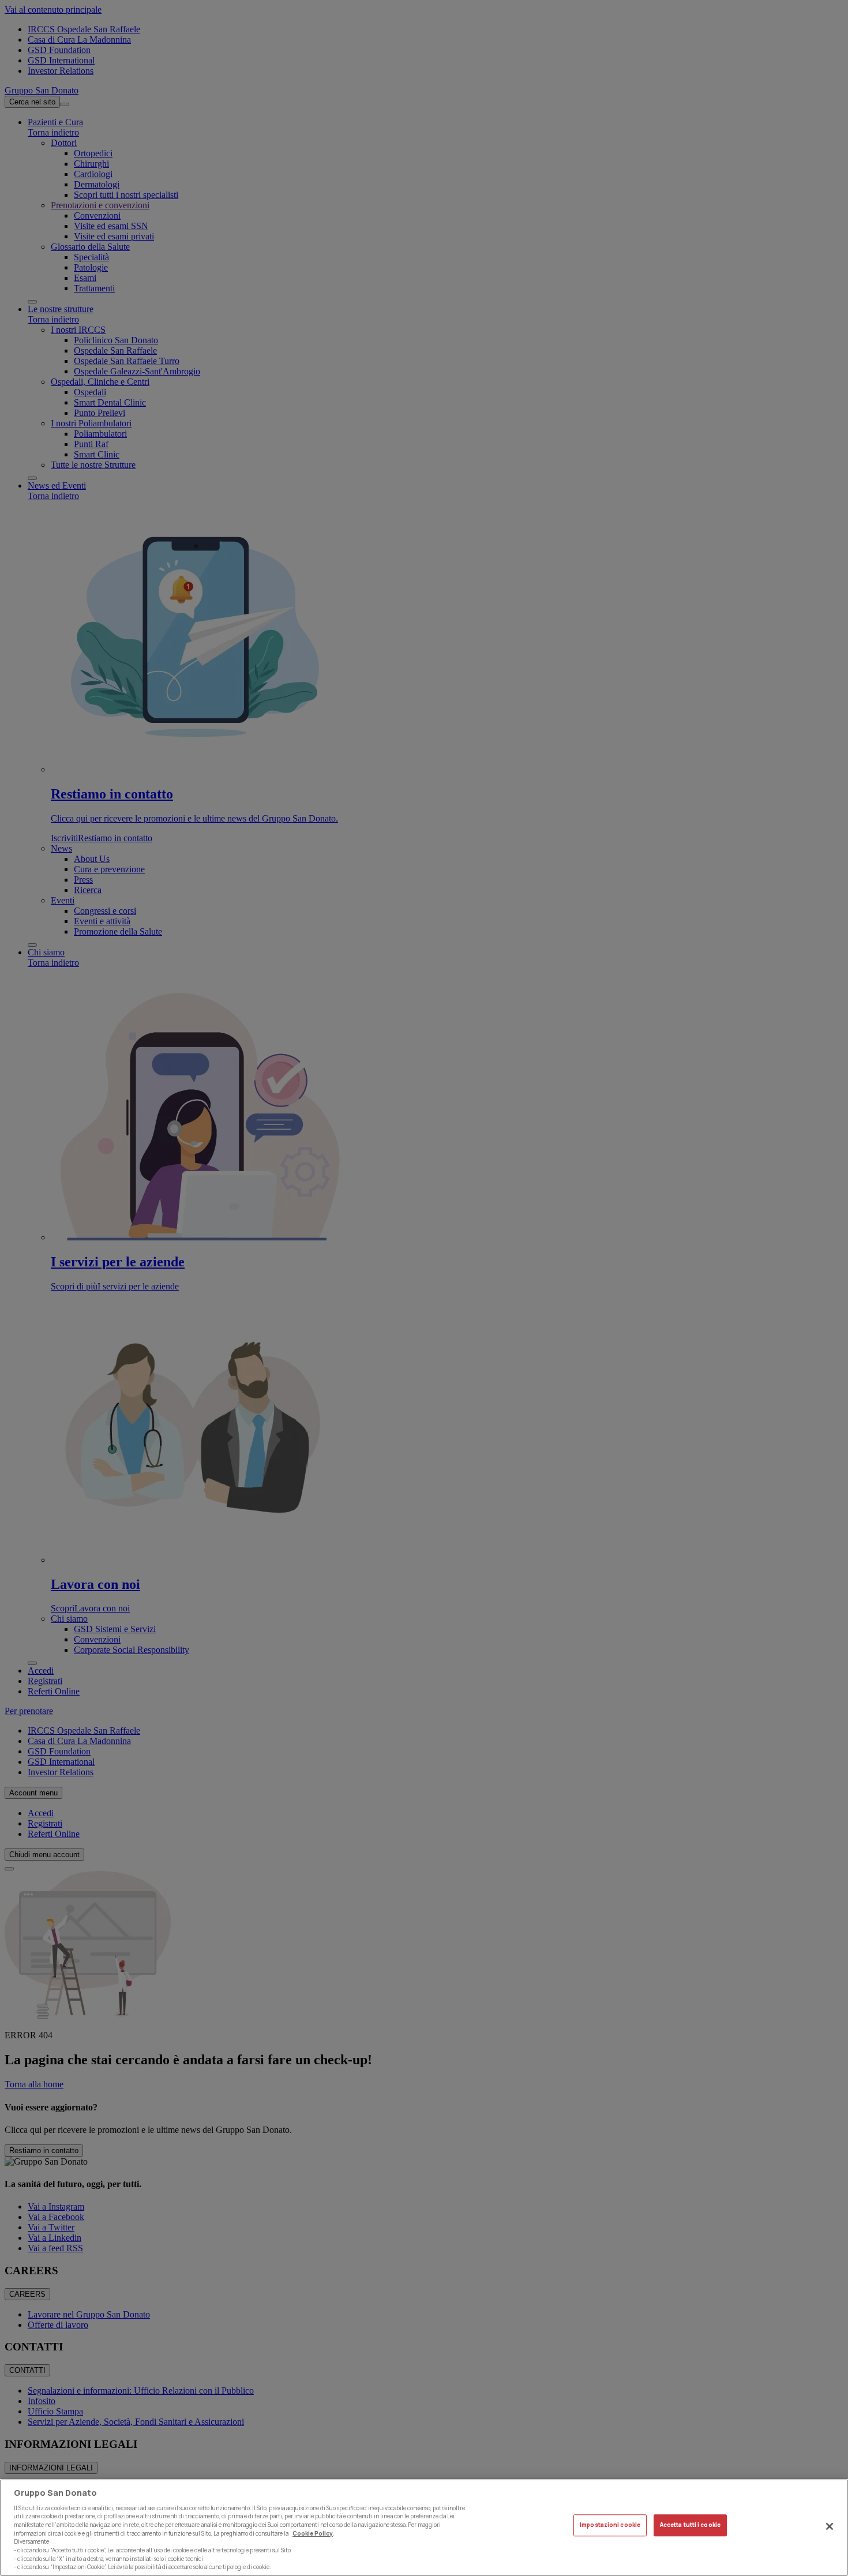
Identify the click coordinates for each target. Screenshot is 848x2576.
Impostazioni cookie (610, 2526)
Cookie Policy (313, 2533)
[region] (424, 2528)
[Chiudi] (830, 2526)
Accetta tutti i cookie (690, 2526)
